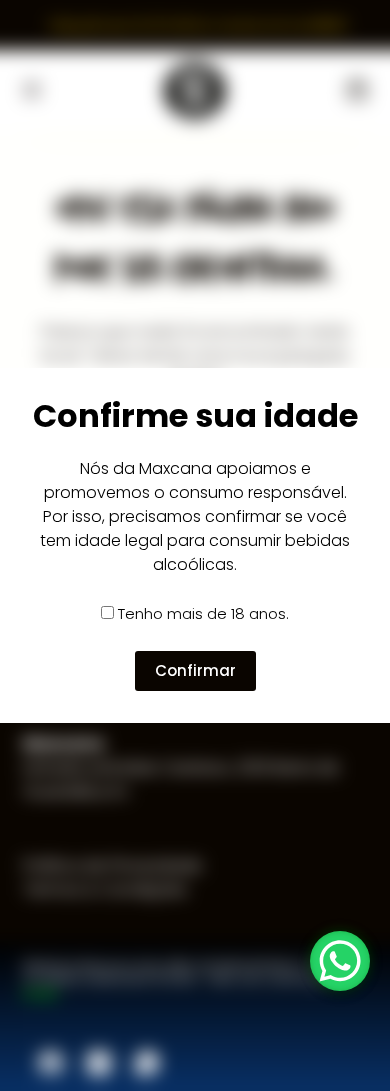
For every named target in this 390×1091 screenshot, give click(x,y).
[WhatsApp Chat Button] (340, 961)
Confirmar (195, 670)
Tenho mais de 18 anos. (203, 613)
